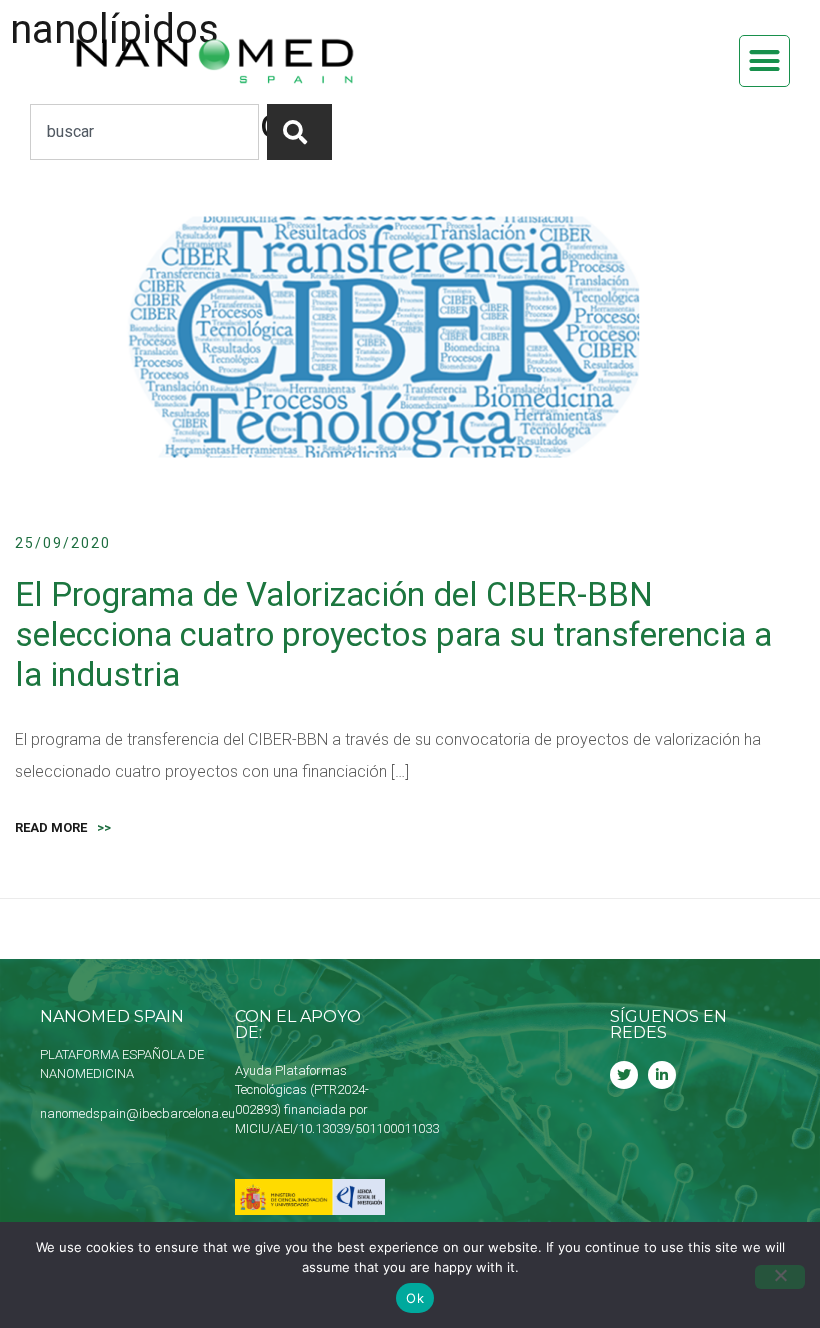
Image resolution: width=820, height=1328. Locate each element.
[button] (765, 61)
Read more (63, 827)
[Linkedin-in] (662, 1075)
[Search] (299, 132)
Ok (415, 1298)
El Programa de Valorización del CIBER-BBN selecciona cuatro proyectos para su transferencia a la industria (393, 634)
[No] (780, 1277)
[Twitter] (624, 1075)
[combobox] (144, 132)
